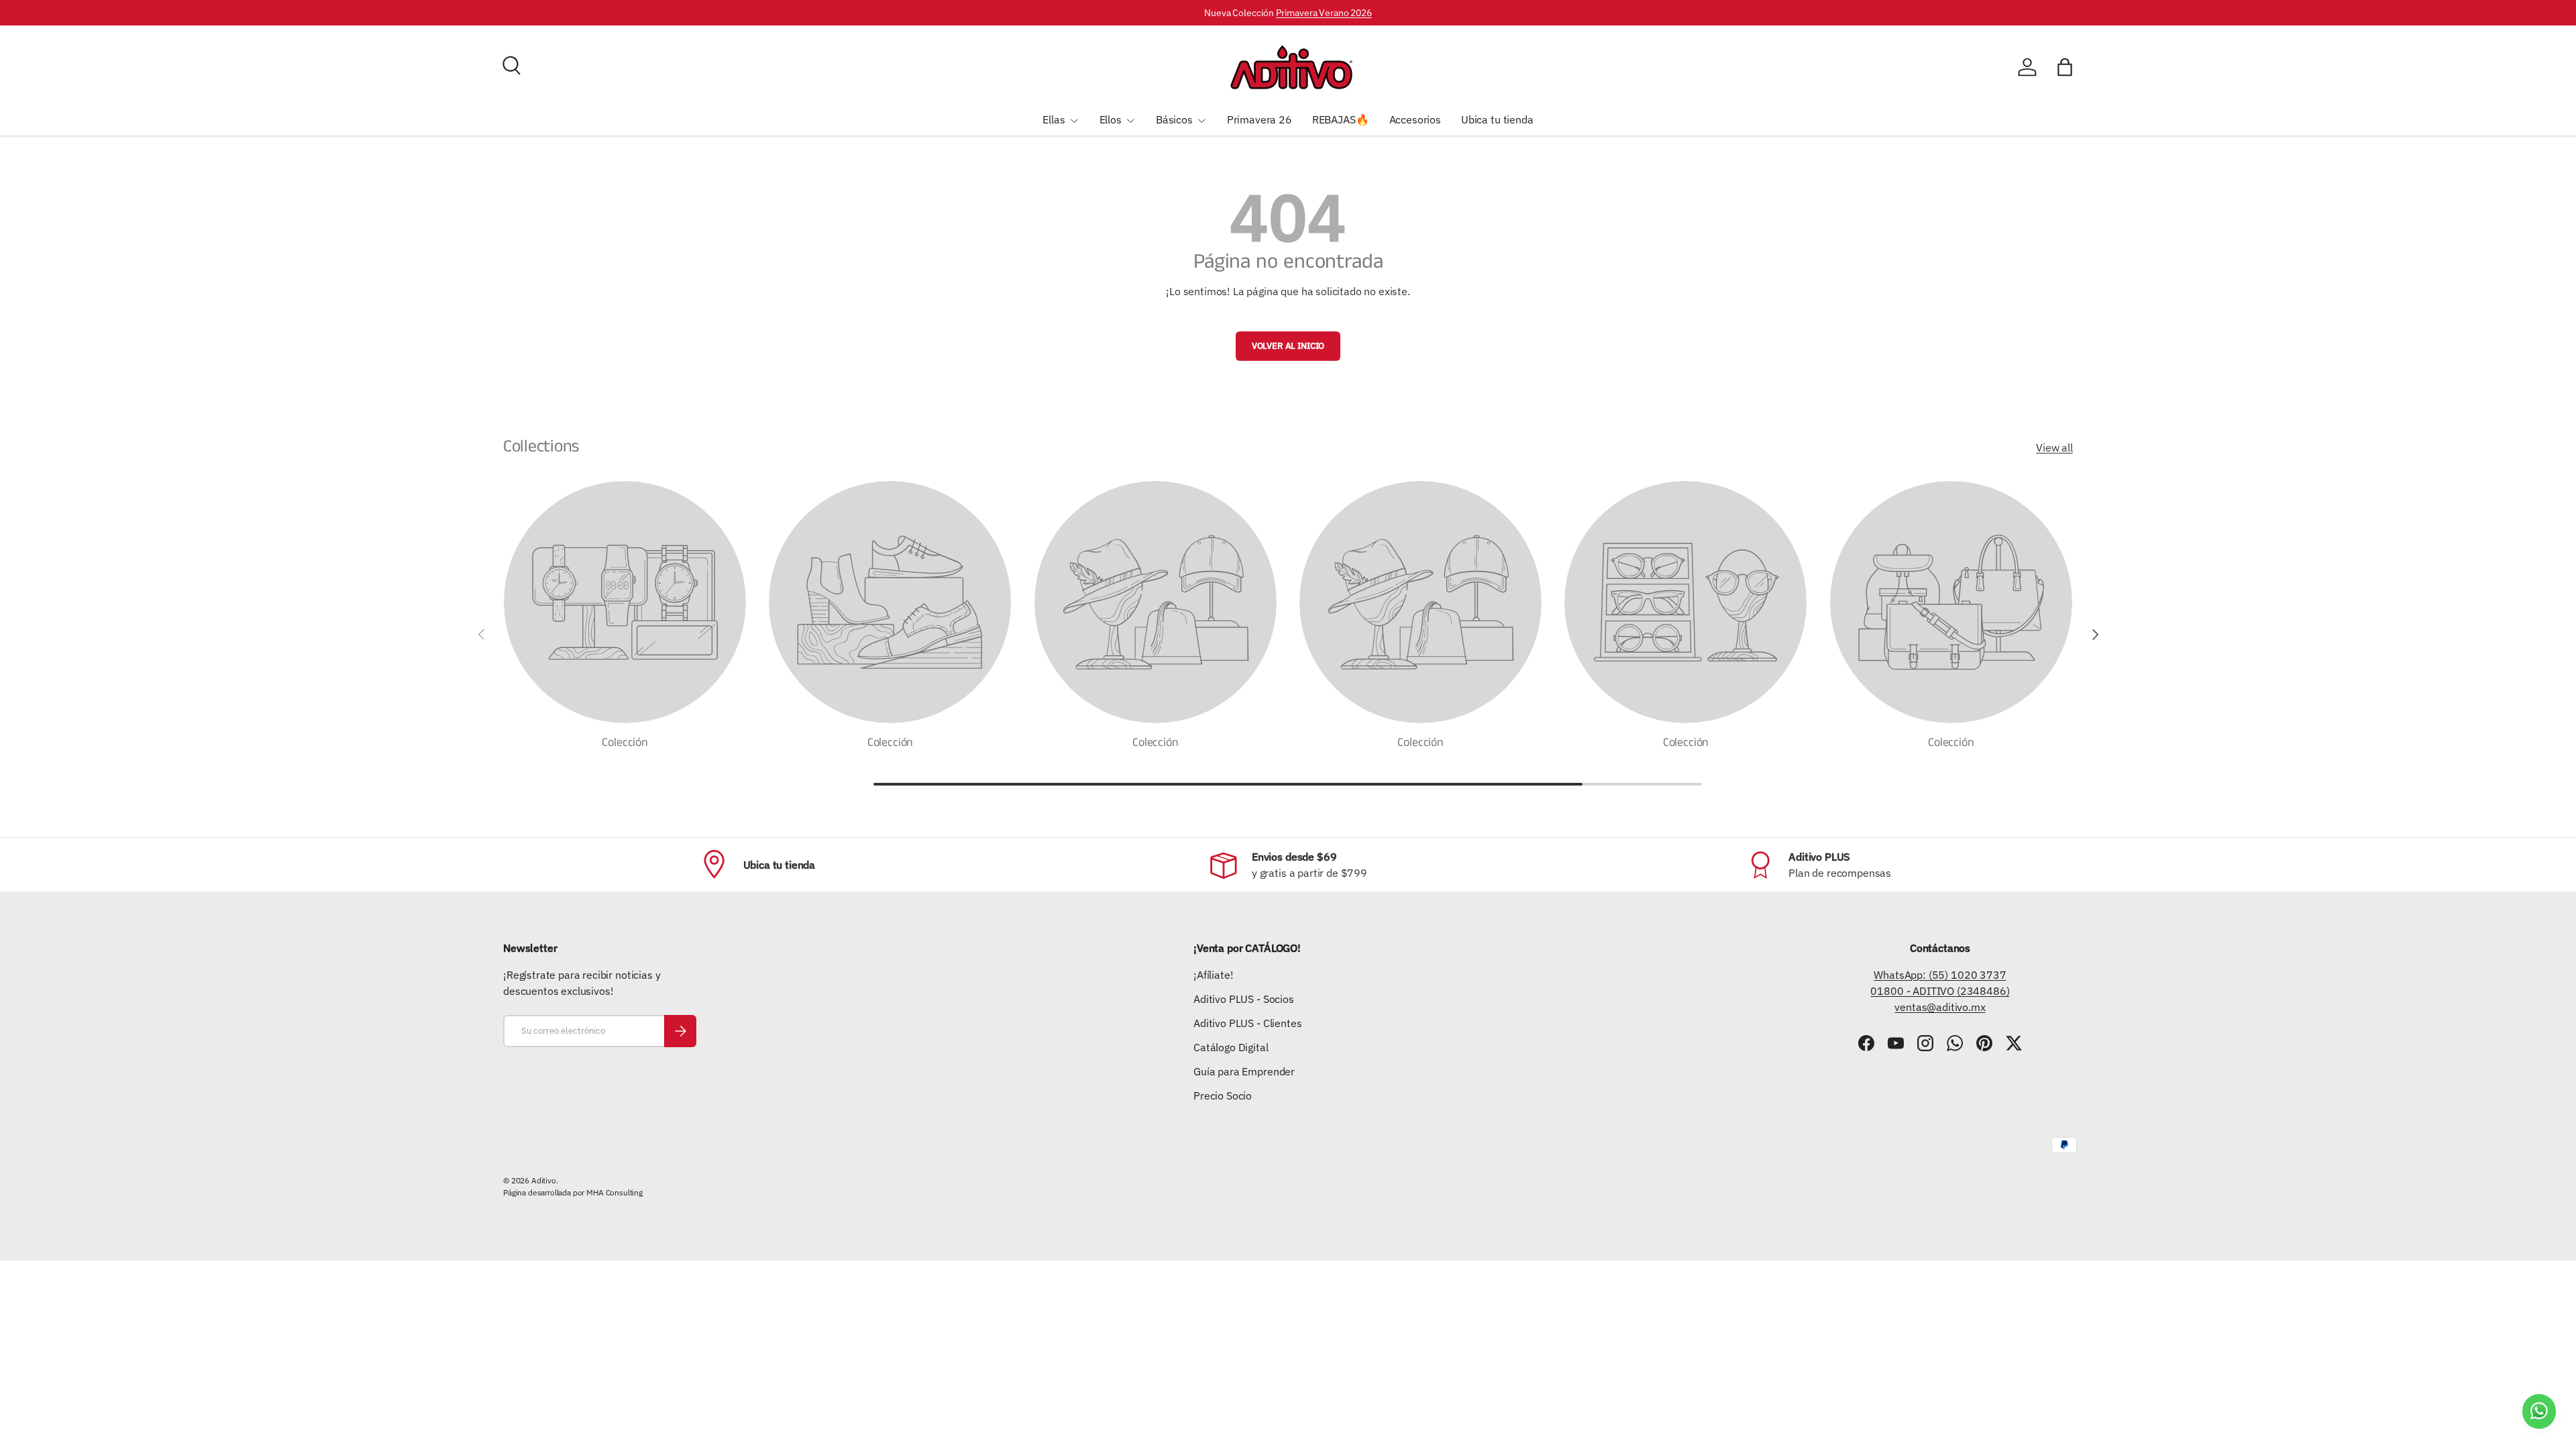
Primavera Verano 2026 (1324, 12)
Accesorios (1415, 119)
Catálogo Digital (1231, 1047)
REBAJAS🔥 (1341, 119)
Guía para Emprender (1244, 1071)
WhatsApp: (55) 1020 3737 (1940, 975)
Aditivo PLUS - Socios (1244, 999)
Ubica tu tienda (1497, 119)
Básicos (1174, 119)
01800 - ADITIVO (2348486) (1940, 991)
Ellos (1111, 119)
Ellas (1054, 119)
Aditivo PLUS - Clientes (1247, 1023)
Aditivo (544, 1180)
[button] (2065, 67)
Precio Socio (1223, 1095)
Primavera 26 (1259, 119)
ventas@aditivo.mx (1940, 1007)
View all (2054, 447)
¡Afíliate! (1213, 975)
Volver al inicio (1288, 346)
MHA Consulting (614, 1192)
